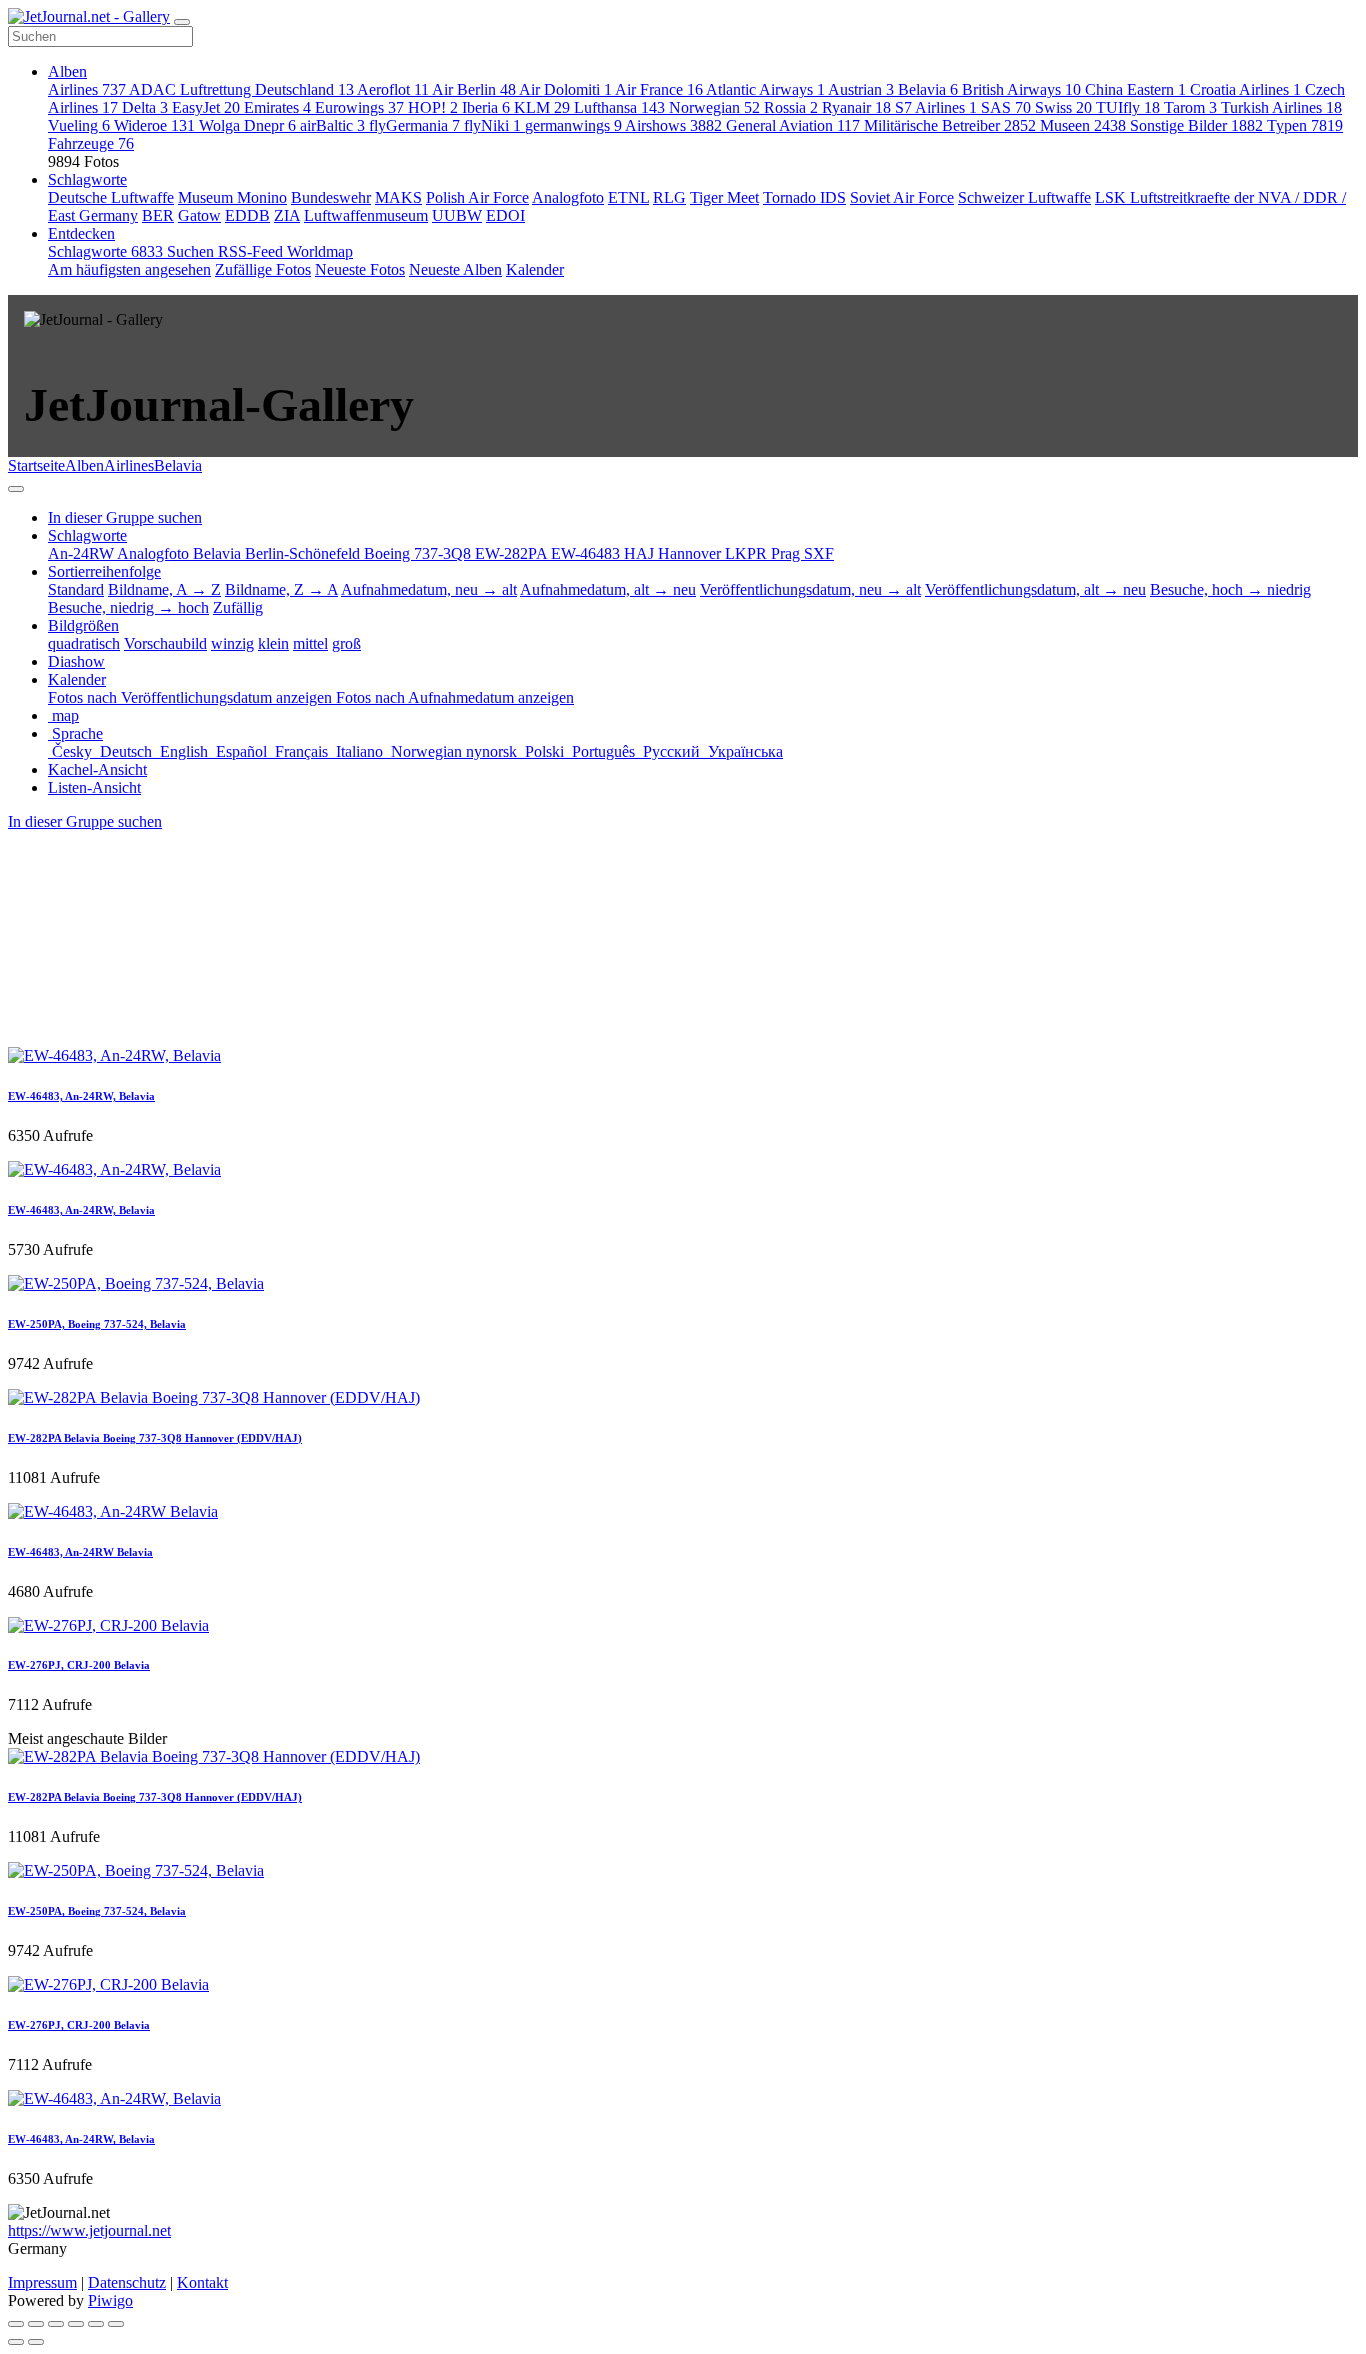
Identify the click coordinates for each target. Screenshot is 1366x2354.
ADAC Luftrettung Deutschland (241, 89)
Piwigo (110, 2300)
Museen (1083, 125)
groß (346, 643)
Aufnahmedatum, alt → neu (608, 589)
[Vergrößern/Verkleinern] (76, 2324)
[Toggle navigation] (182, 22)
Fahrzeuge (91, 143)
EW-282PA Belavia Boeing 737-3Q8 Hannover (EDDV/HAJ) (155, 1438)
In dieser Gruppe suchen (85, 821)
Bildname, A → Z (164, 589)
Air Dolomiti (565, 89)
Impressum (42, 2282)
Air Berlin (474, 89)
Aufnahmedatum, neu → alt (429, 589)
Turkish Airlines (1281, 107)
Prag (787, 553)
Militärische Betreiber (950, 125)
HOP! (433, 107)
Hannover (691, 553)
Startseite (36, 465)
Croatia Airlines (1245, 89)
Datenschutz (127, 2282)
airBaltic (332, 125)
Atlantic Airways (765, 89)
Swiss (1063, 107)
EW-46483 (587, 553)
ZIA (287, 215)
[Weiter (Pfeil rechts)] (36, 2342)
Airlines (87, 89)
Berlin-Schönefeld (304, 553)
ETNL (628, 197)
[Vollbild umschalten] (56, 2324)
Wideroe (154, 125)
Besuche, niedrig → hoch (128, 607)
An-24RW (82, 553)
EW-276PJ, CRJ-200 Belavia (79, 1665)
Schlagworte (87, 179)
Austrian (861, 89)
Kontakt (202, 2282)
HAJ (641, 553)
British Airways (1021, 89)
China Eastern (1135, 89)
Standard (76, 589)
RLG (669, 197)
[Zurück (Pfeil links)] (16, 2342)
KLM (542, 107)
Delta (145, 107)
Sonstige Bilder (1196, 125)
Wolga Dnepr (247, 125)
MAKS (398, 197)
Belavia (928, 89)
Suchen (192, 251)
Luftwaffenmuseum (366, 215)
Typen (1305, 125)
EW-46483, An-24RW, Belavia (81, 1096)
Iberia (486, 107)
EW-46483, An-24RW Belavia (80, 1552)
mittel (310, 643)
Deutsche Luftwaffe (111, 197)
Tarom (1190, 107)
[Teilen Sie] (36, 2324)
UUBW (457, 215)
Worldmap (320, 251)
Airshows (673, 125)
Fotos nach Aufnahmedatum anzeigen (455, 697)
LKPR (748, 553)
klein (273, 643)
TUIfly (1128, 107)
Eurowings (359, 107)
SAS (1006, 107)
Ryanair (856, 107)
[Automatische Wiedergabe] (116, 2324)
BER (158, 215)
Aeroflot (393, 89)
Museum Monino (232, 197)
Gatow (199, 215)
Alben (67, 71)
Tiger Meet (724, 197)
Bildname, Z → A (281, 589)
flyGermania (414, 125)
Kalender (535, 269)
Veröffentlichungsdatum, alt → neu (1035, 589)
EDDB (247, 215)
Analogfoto (568, 197)
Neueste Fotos (360, 269)
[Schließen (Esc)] (16, 2324)
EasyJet (206, 107)
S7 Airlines (936, 107)
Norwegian (714, 107)
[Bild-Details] (96, 2324)
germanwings (573, 125)
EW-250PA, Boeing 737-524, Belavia (97, 1324)
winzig (232, 643)
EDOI (505, 215)
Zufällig (238, 607)
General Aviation (793, 125)
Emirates (277, 107)
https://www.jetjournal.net (89, 2230)
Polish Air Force (477, 197)
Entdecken (81, 233)
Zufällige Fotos (263, 269)
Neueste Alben (455, 269)
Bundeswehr (331, 197)
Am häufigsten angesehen (129, 269)
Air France (659, 89)
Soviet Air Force (902, 197)
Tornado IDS (804, 197)
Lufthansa (619, 107)
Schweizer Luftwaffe (1024, 197)
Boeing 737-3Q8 (419, 553)
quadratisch (84, 643)
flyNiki (492, 125)
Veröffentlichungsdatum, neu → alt (810, 589)
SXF (819, 553)
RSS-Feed (252, 251)
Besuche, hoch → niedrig (1230, 589)
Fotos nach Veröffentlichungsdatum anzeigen (192, 697)
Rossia (791, 107)
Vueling (79, 125)
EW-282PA (513, 553)
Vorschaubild (165, 643)
